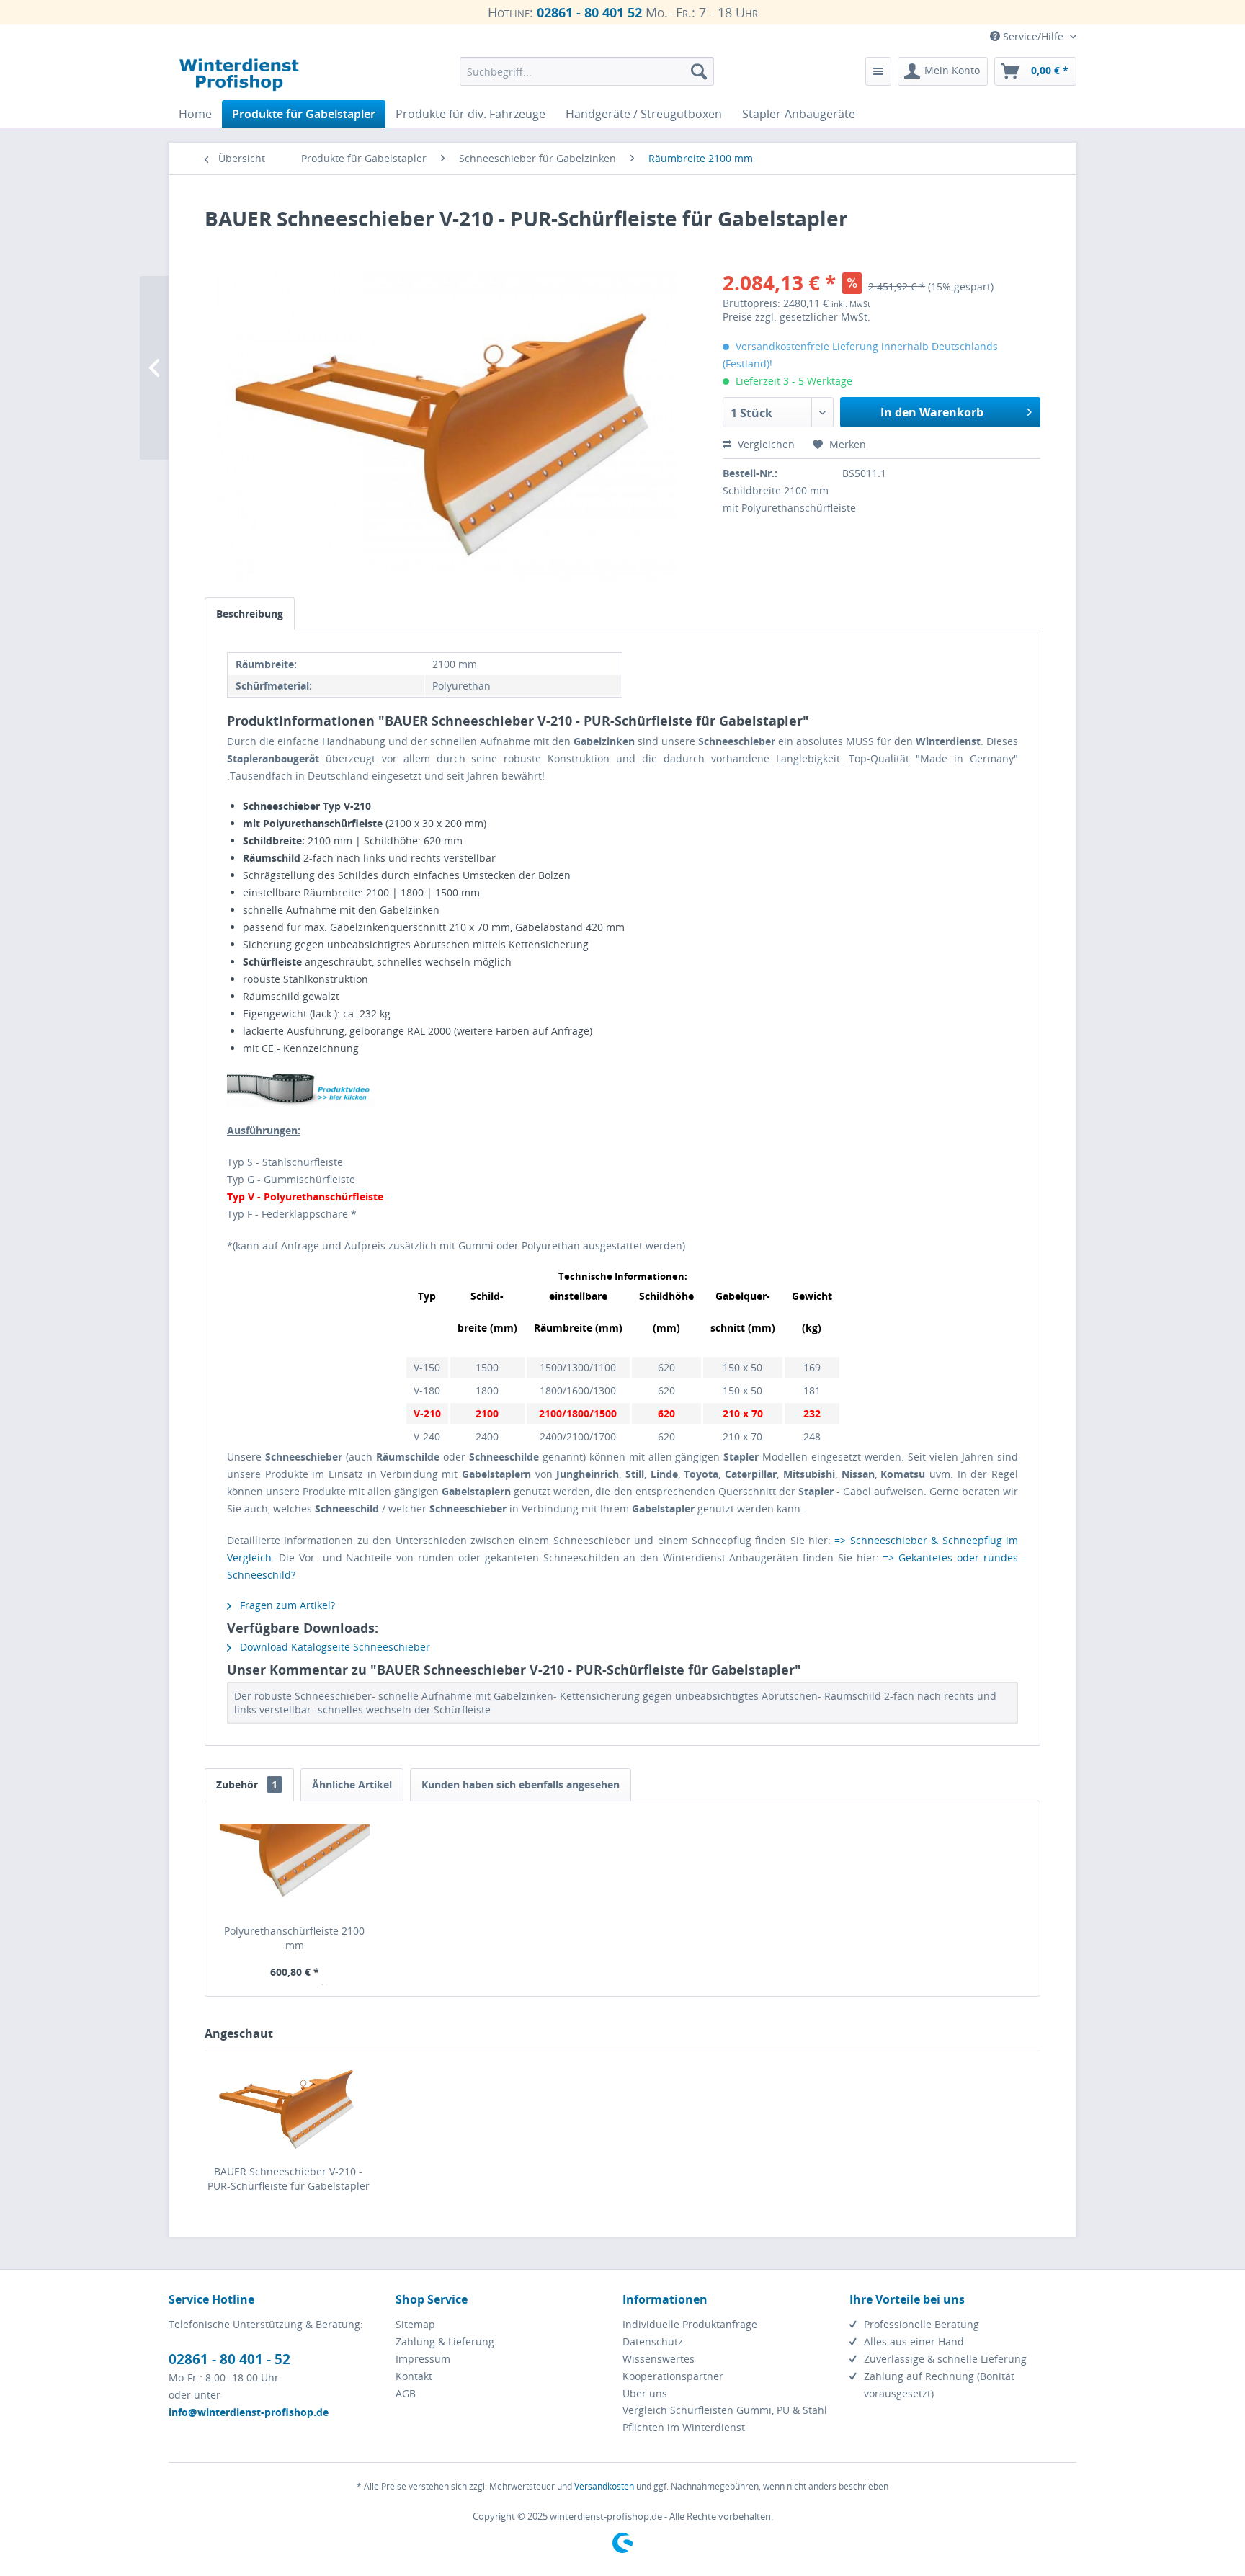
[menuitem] (587, 71)
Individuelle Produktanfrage (690, 2324)
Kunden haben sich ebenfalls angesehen (521, 1784)
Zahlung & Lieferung (445, 2341)
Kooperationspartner (673, 2376)
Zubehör (247, 1784)
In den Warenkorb (932, 412)
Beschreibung (250, 614)
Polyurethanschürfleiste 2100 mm (294, 1938)
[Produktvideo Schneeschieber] (622, 1089)
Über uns (645, 2393)
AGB (406, 2393)
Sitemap (415, 2324)
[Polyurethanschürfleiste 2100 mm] (295, 1866)
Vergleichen (765, 444)
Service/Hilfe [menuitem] (1033, 36)
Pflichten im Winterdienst (684, 2427)
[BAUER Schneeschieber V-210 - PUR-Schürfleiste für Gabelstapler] (288, 2107)
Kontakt (414, 2376)
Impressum (423, 2359)
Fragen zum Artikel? (286, 1605)
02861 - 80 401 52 (589, 12)
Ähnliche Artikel (352, 1784)
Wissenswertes (659, 2359)
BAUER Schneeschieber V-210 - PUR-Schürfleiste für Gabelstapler (289, 2179)
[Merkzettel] (878, 71)
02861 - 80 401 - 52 (229, 2359)
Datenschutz (653, 2341)
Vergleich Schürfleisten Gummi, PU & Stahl (725, 2410)
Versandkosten (604, 2486)
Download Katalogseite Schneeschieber (334, 1647)
